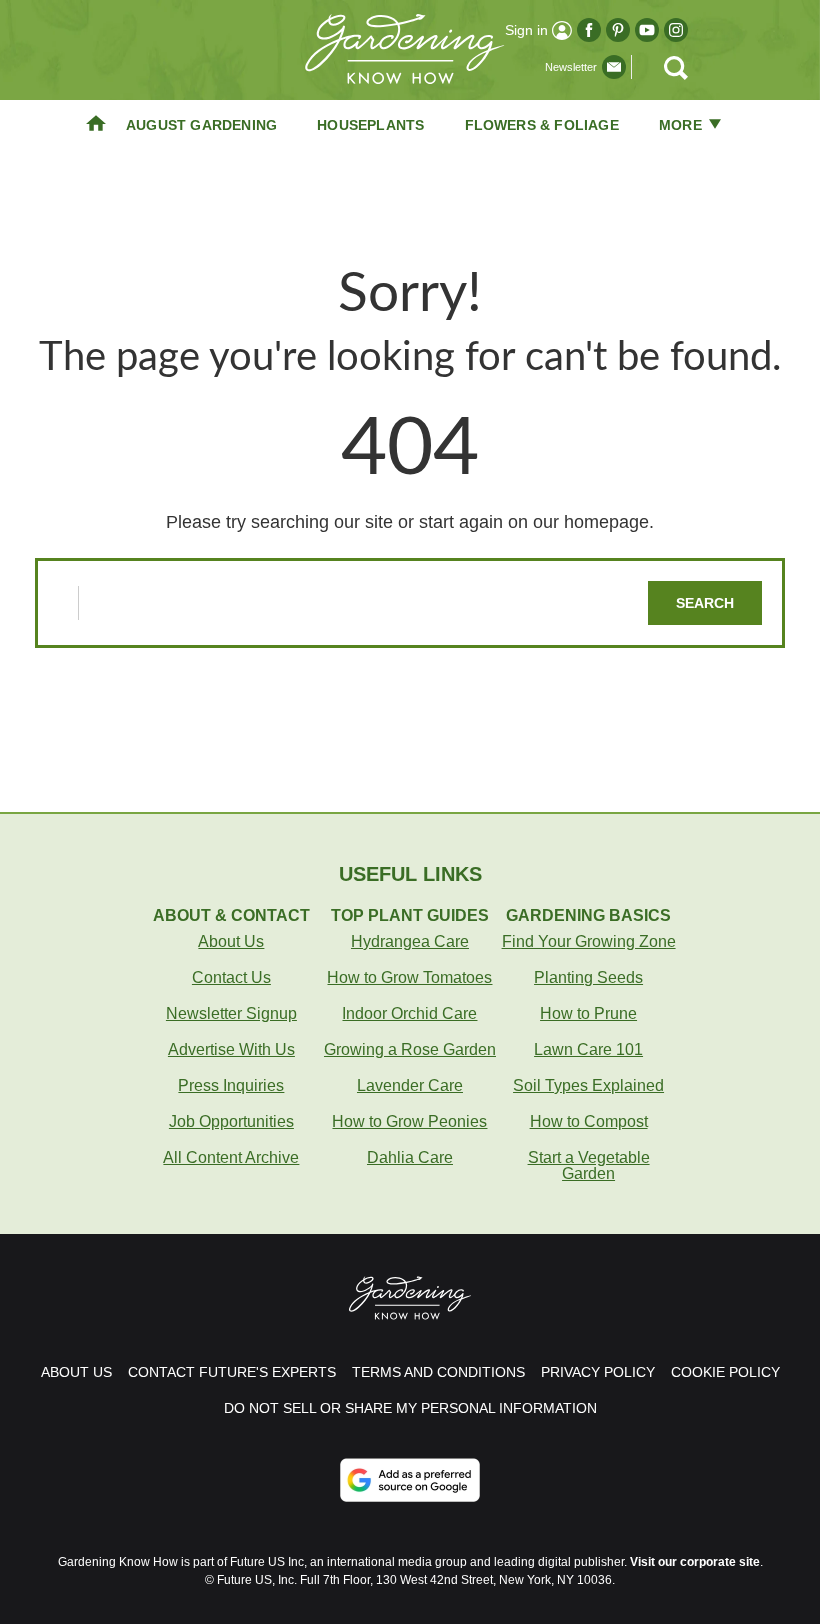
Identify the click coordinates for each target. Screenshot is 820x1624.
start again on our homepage (534, 522)
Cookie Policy (725, 1372)
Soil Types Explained (588, 1085)
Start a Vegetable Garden (589, 1165)
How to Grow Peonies (409, 1121)
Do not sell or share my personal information (410, 1408)
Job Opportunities (231, 1121)
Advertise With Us (231, 1049)
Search (705, 603)
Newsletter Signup (231, 1013)
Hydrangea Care (410, 941)
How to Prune (588, 1013)
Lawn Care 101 (588, 1049)
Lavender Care (410, 1085)
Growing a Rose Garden (410, 1049)
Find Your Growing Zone (589, 941)
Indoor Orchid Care (409, 1013)
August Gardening (201, 125)
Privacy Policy (598, 1372)
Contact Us (231, 977)
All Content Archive (231, 1157)
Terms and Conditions (438, 1372)
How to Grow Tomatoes (409, 977)
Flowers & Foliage (542, 125)
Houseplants (370, 125)
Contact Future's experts (232, 1372)
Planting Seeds (588, 977)
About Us (231, 941)
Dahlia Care (410, 1157)
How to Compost (589, 1121)
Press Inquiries (231, 1085)
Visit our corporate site (695, 1562)
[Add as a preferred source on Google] (410, 1480)
